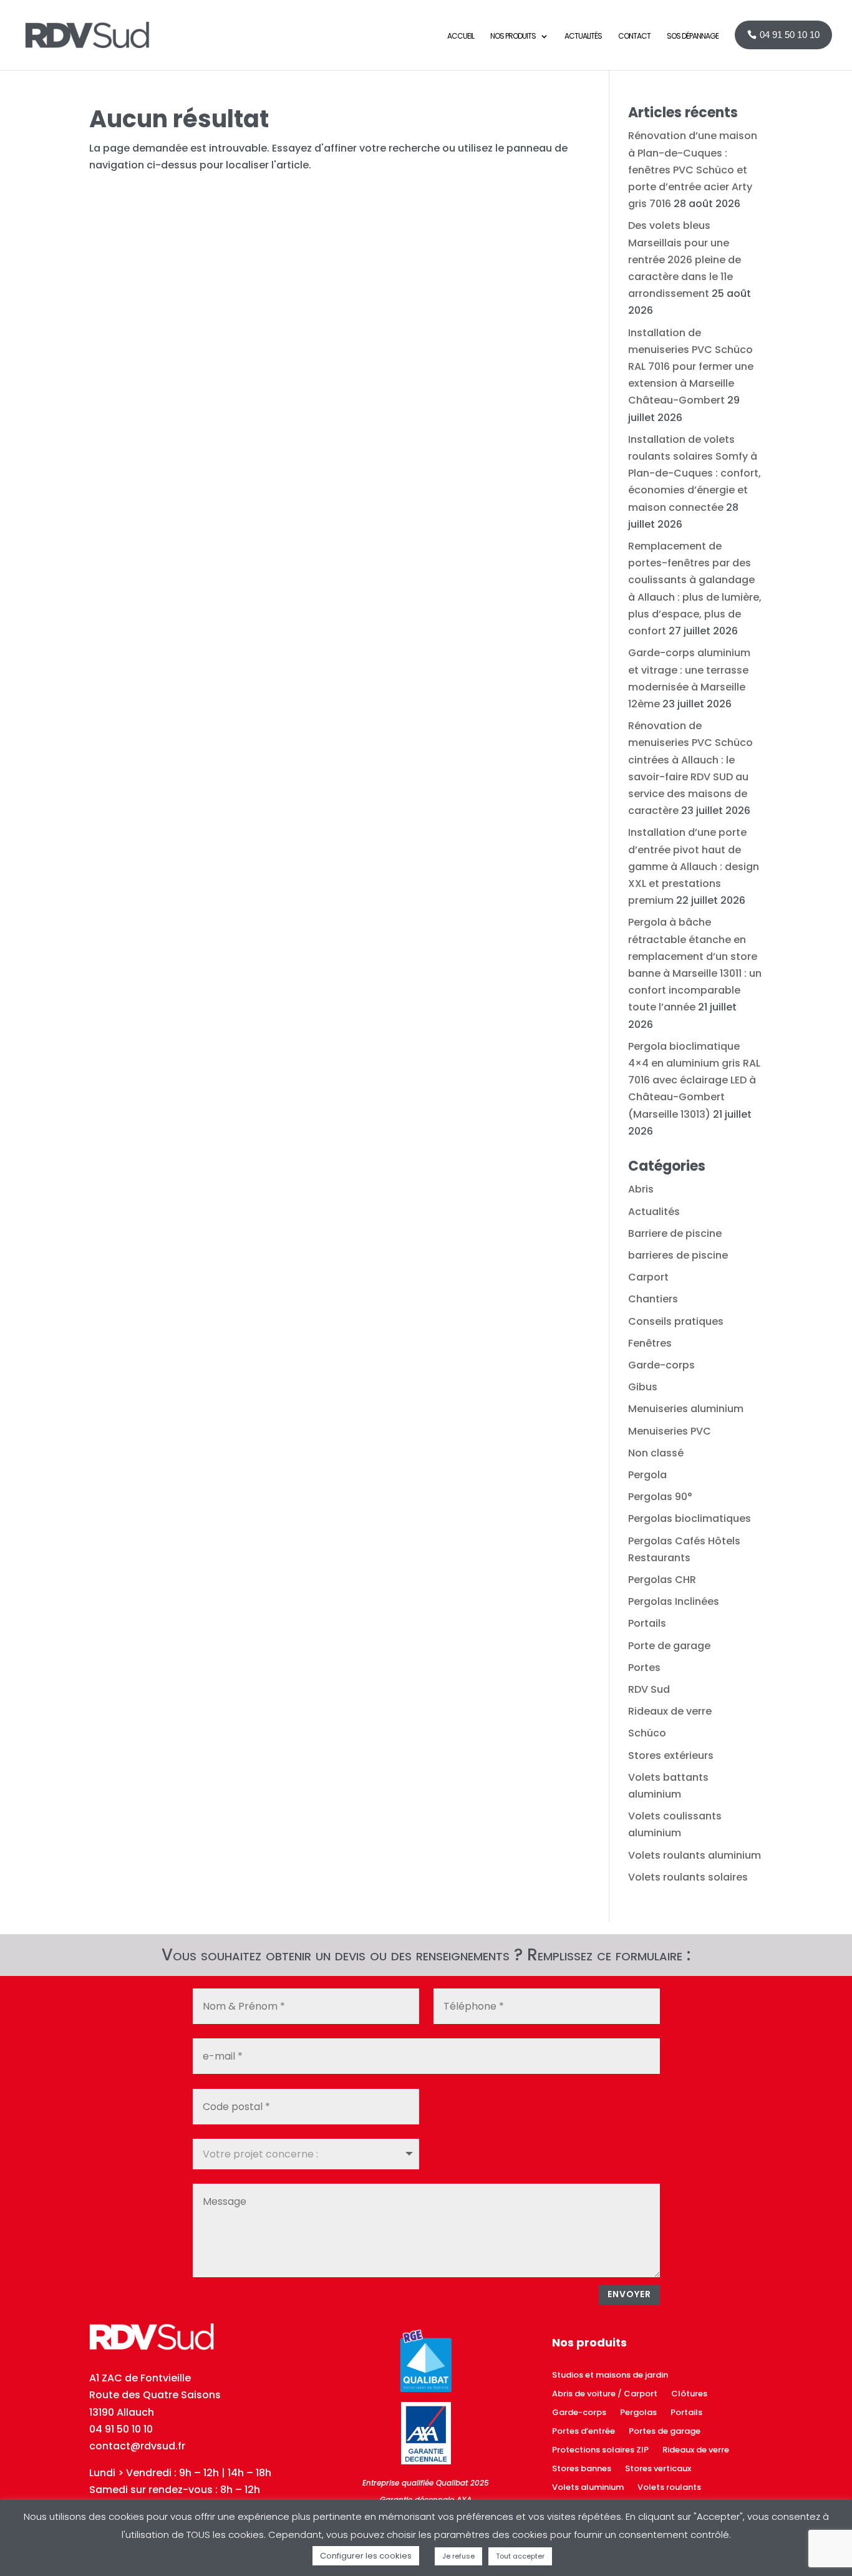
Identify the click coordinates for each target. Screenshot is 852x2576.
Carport (648, 1277)
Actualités (654, 1212)
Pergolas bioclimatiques (690, 1518)
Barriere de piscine (675, 1233)
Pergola (647, 1475)
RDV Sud (649, 1689)
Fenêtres (650, 1343)
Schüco (647, 1733)
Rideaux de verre (670, 1711)
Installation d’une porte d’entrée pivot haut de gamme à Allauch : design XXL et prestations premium (694, 866)
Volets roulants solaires (688, 1877)
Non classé (656, 1453)
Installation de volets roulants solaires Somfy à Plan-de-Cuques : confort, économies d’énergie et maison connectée (695, 473)
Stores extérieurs (671, 1755)
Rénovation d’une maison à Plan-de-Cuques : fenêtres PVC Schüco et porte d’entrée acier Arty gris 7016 (693, 170)
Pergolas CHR (662, 1580)
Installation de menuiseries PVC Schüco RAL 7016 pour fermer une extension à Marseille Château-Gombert (691, 367)
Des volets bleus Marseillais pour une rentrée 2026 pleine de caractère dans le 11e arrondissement (685, 259)
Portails (647, 1623)
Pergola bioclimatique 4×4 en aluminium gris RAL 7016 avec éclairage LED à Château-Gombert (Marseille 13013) (694, 1080)
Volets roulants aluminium (695, 1855)
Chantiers (653, 1299)
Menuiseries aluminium (686, 1409)
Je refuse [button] (458, 2556)
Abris (641, 1189)
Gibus (643, 1387)
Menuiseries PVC (670, 1431)
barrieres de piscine (678, 1255)
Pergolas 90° (660, 1497)
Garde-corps (661, 1365)
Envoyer (629, 2294)
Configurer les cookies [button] (366, 2556)
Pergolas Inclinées (674, 1601)
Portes (644, 1668)
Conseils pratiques (676, 1321)
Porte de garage (669, 1646)
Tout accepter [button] (520, 2556)
